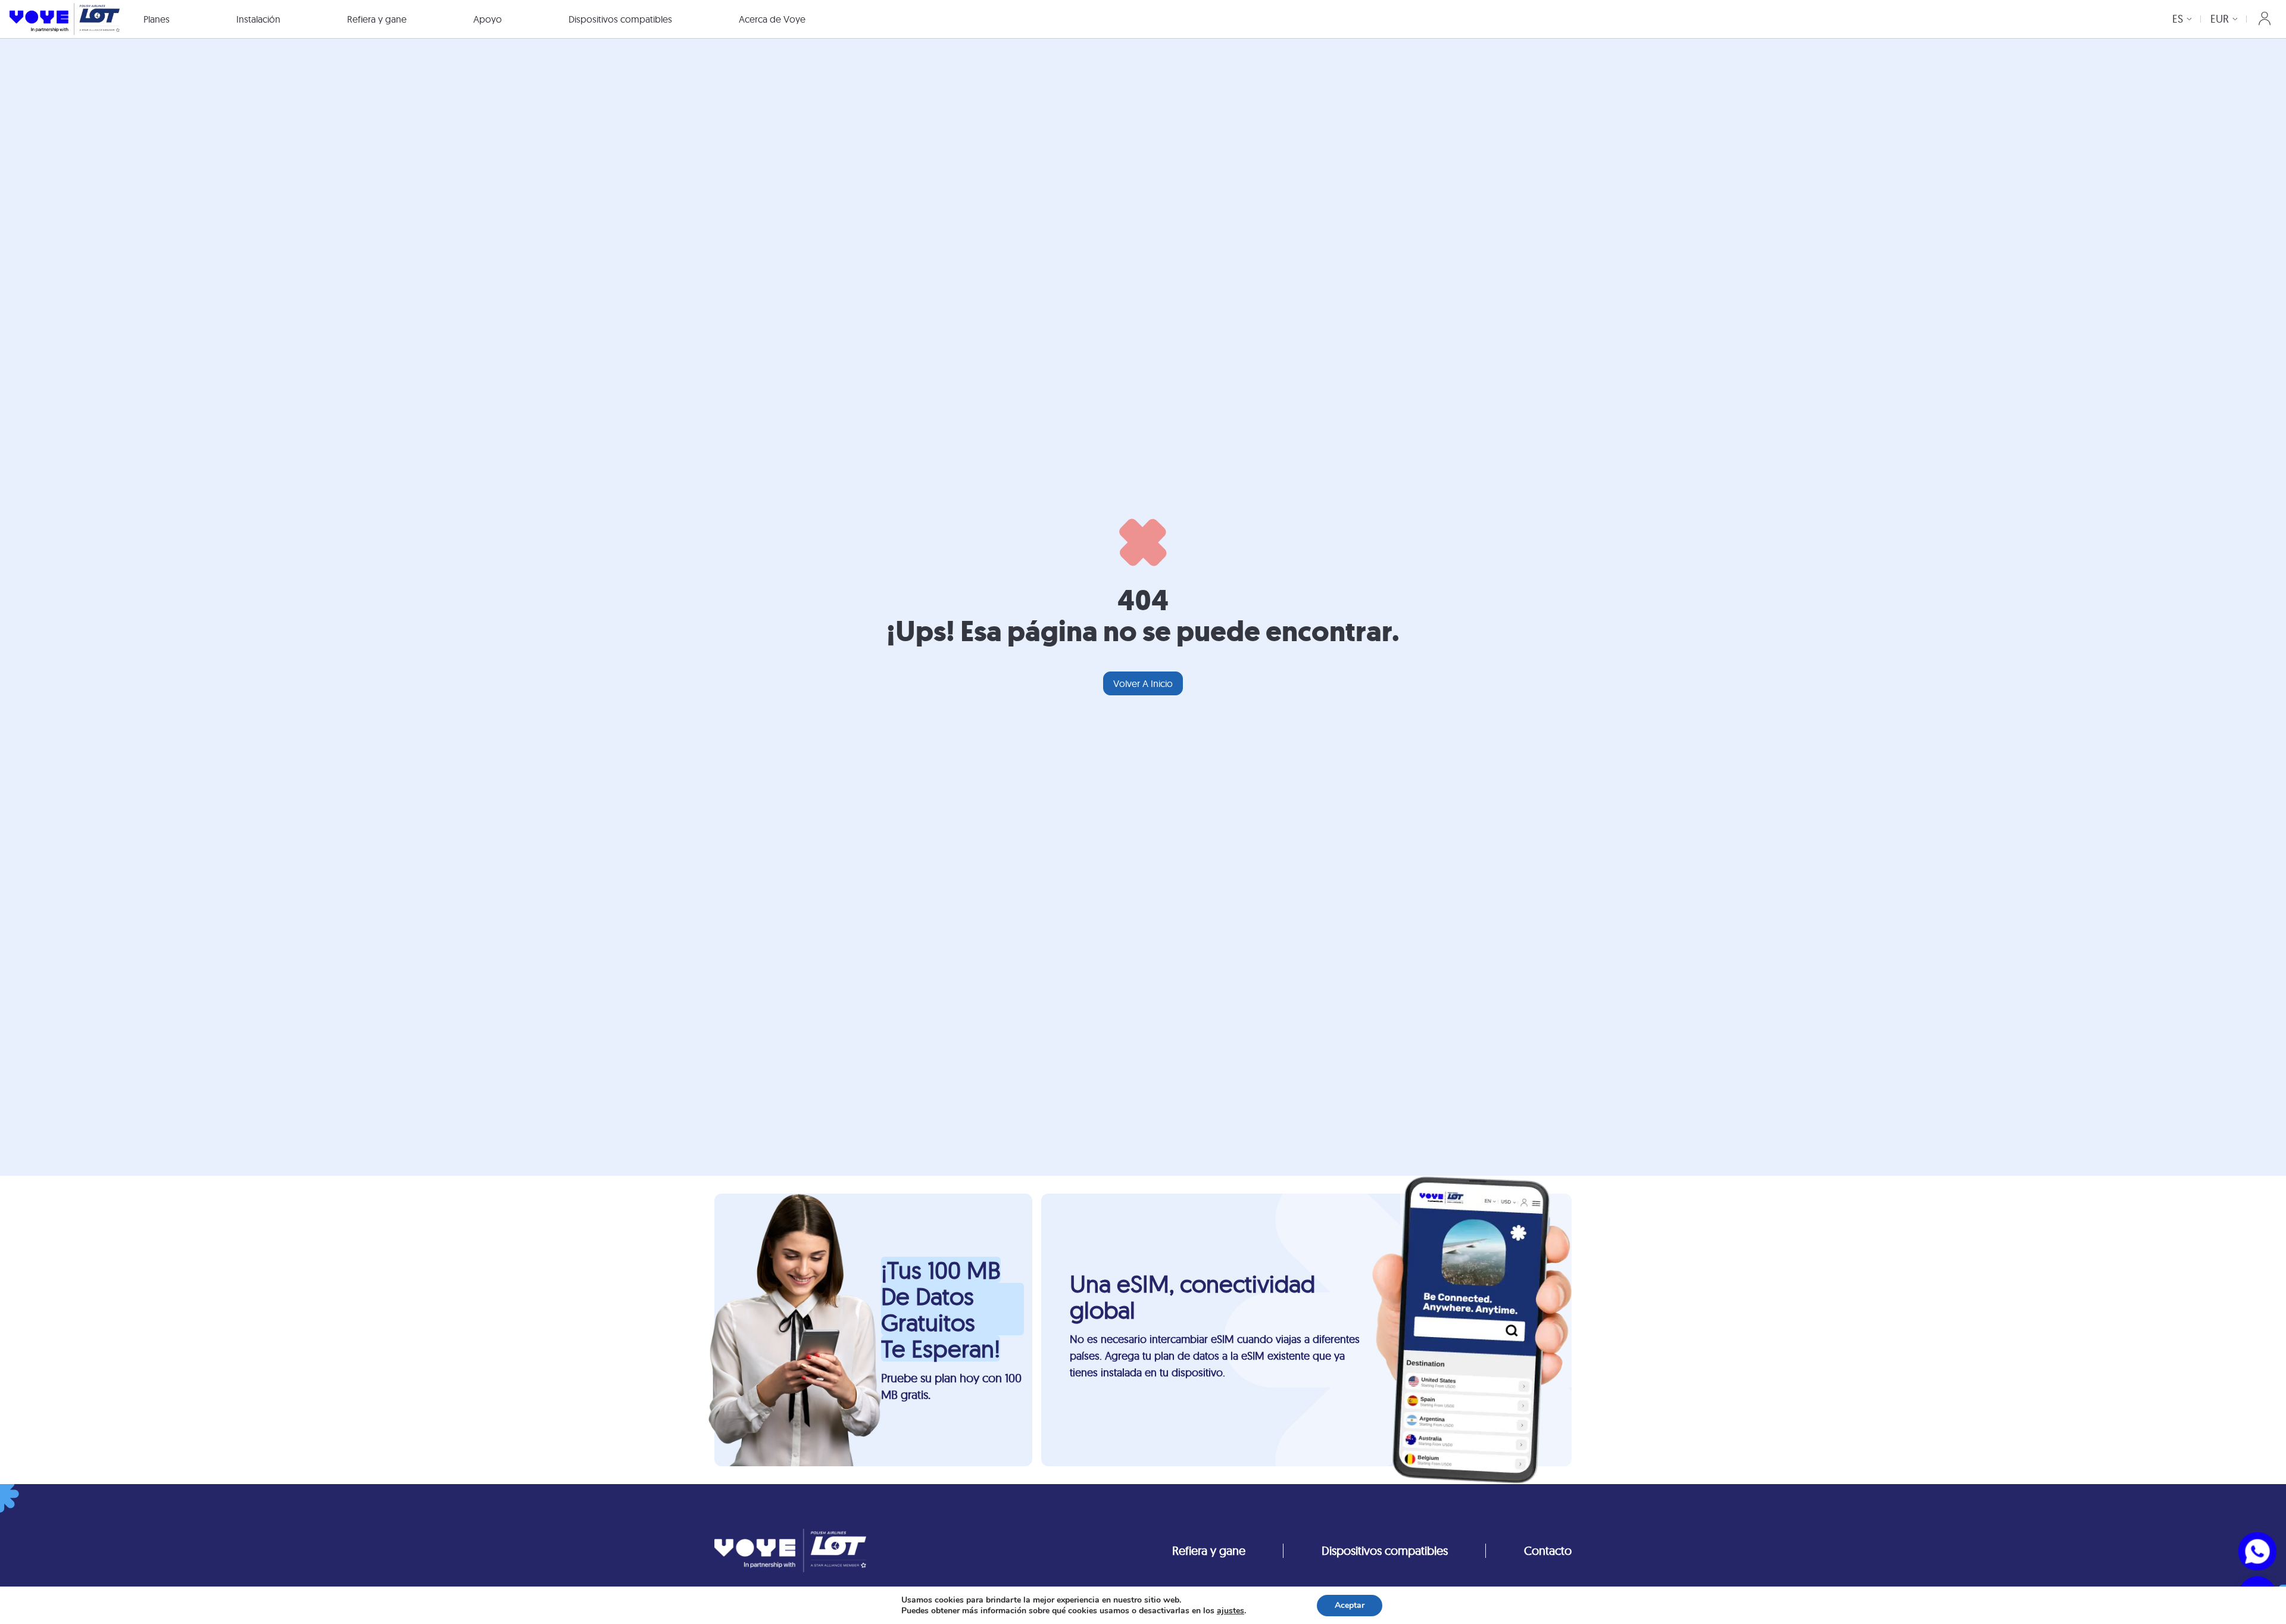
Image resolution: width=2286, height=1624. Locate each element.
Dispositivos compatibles (620, 19)
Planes (157, 19)
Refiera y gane (377, 19)
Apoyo (488, 19)
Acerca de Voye (772, 19)
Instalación (258, 19)
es (2178, 19)
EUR (2220, 19)
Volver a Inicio (1143, 683)
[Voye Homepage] (65, 19)
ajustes (1231, 1611)
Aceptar (1350, 1605)
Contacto (1548, 1550)
